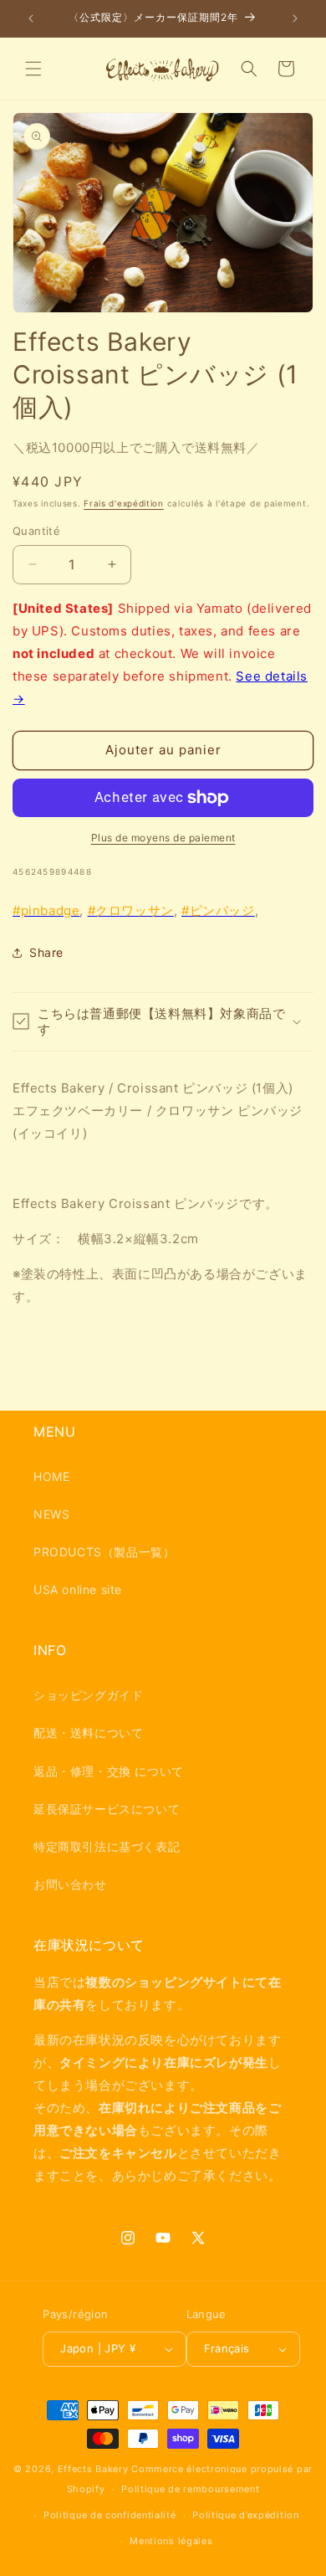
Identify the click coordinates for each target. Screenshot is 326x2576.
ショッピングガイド (88, 1695)
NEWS (51, 1514)
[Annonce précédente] (31, 18)
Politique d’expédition (245, 2515)
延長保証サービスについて (107, 1809)
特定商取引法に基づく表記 (107, 1846)
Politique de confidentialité (110, 2515)
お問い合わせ (70, 1884)
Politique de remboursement (190, 2489)
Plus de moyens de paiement (163, 838)
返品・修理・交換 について (109, 1771)
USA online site (78, 1589)
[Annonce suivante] (295, 18)
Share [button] (46, 952)
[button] (33, 69)
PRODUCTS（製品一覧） (104, 1552)
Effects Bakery (93, 2469)
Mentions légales (171, 2541)
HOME (51, 1476)
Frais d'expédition (124, 503)
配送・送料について (88, 1733)
